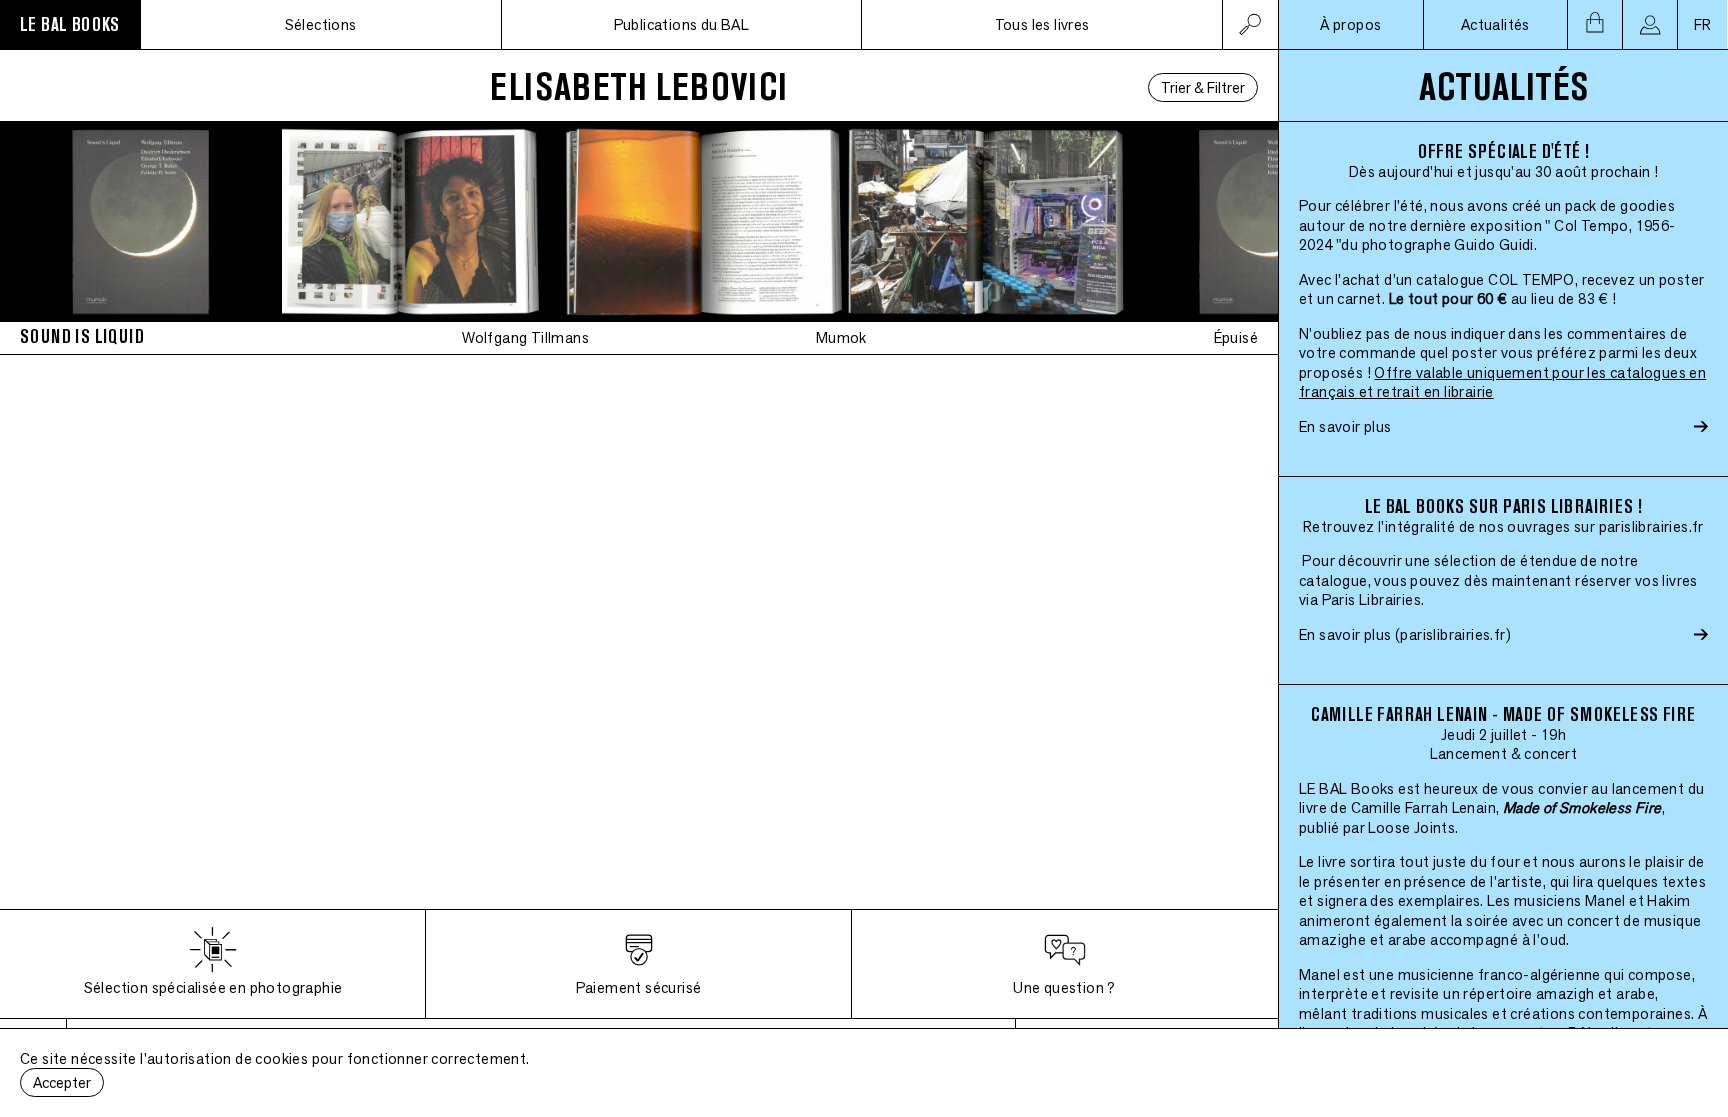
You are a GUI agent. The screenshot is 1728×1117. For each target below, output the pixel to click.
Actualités (1495, 24)
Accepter (62, 1082)
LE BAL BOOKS (70, 24)
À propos (1350, 24)
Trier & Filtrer (1203, 87)
